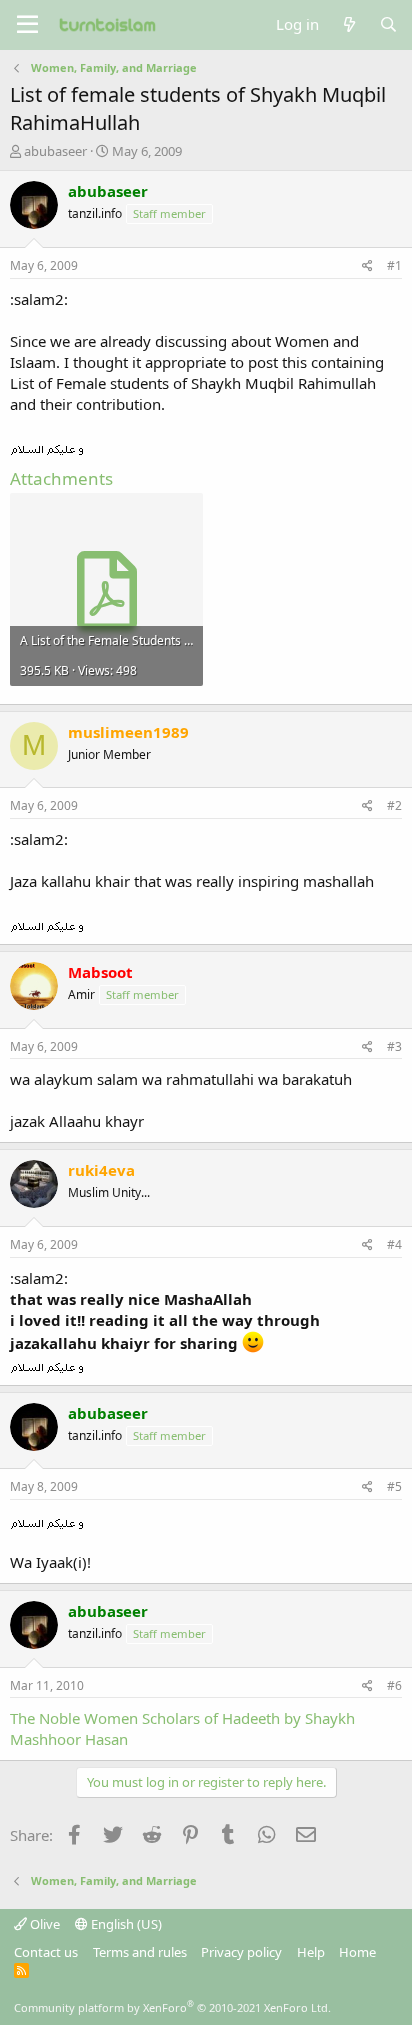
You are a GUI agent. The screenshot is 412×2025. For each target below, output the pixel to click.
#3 (394, 1046)
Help (311, 1952)
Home (357, 1952)
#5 (394, 1486)
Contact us (46, 1952)
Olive (43, 1924)
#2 (394, 805)
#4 (394, 1244)
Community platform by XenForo (172, 2007)
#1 (394, 265)
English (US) (125, 1924)
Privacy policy (241, 1952)
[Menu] (27, 25)
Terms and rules (140, 1952)
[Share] (367, 266)
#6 (394, 1685)
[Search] (388, 24)
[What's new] (348, 24)
